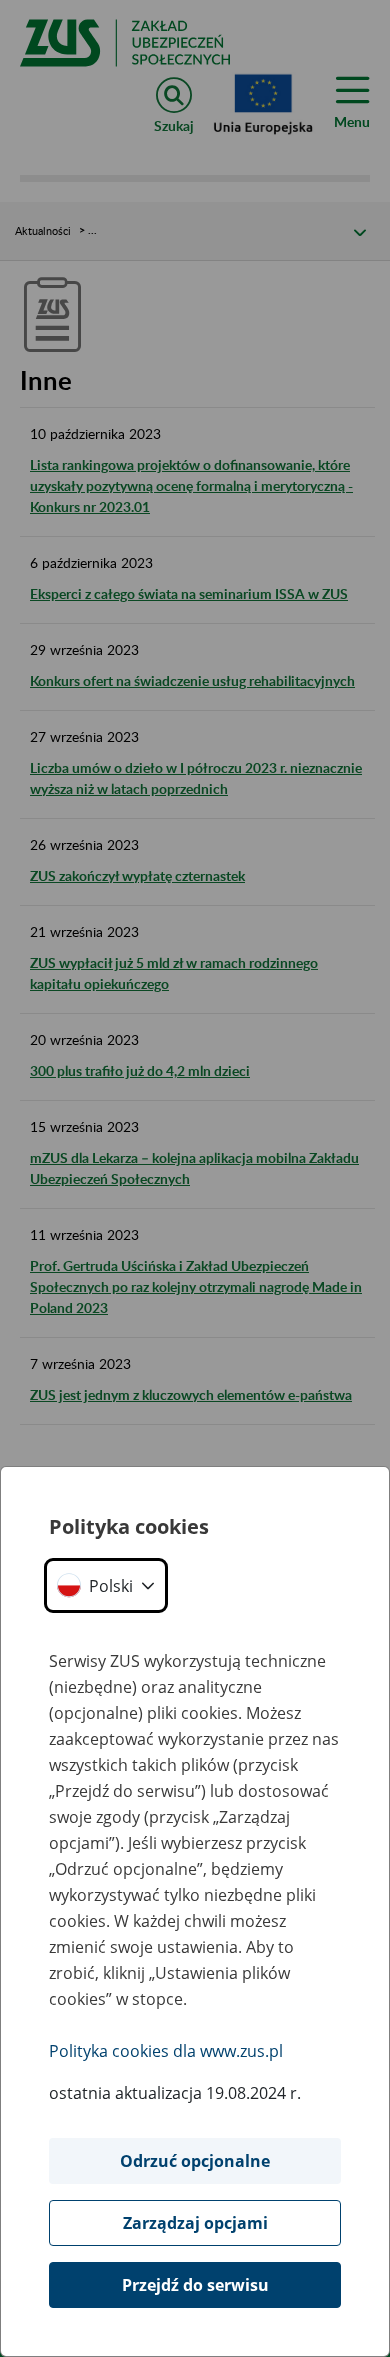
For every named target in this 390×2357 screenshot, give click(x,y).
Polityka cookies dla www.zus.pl (166, 2051)
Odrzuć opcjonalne (195, 2161)
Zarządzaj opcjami (195, 2223)
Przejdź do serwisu (195, 2285)
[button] (106, 1585)
